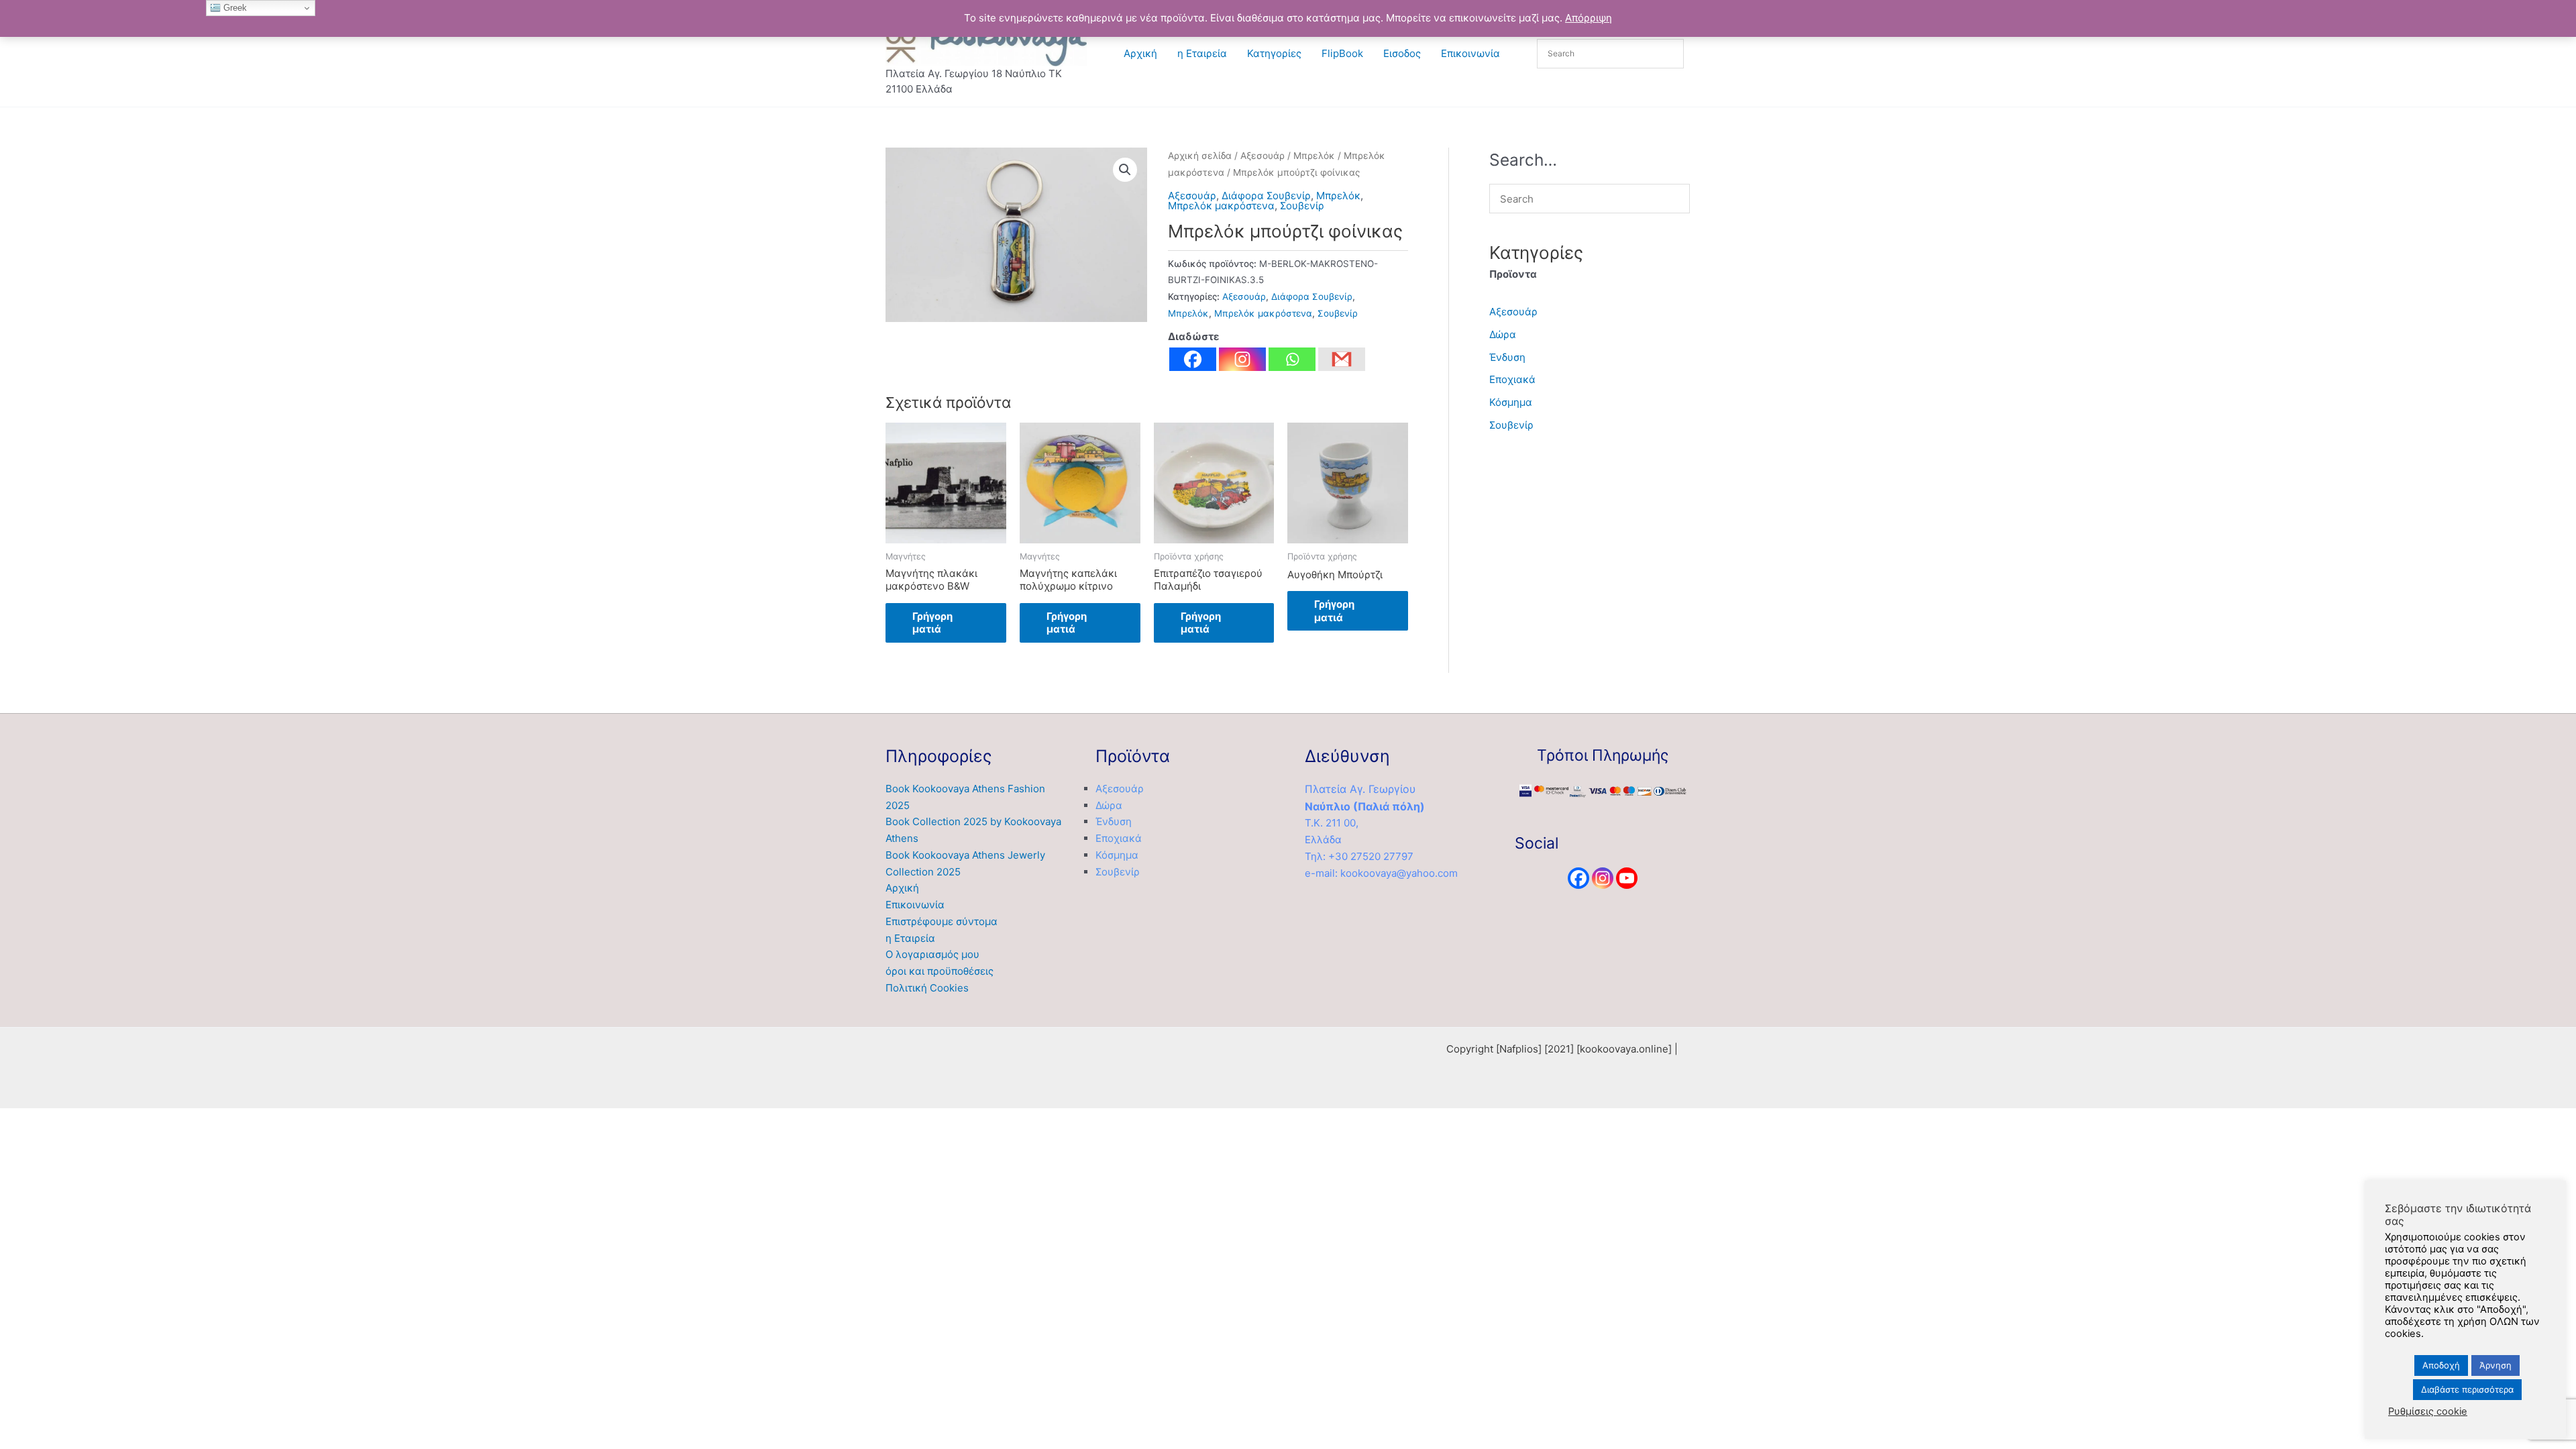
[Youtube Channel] (1627, 878)
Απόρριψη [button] (1589, 18)
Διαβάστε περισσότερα (2467, 1389)
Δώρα (1503, 334)
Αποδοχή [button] (2441, 1365)
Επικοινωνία (1470, 53)
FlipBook (1342, 53)
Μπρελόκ (1314, 156)
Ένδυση (1507, 357)
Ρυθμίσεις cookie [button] (2428, 1411)
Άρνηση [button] (2495, 1365)
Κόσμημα (1511, 402)
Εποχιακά (1512, 379)
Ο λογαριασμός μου (932, 954)
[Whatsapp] (1292, 359)
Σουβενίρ (1302, 206)
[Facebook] (1193, 359)
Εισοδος (1402, 53)
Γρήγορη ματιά (932, 623)
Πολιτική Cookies (927, 988)
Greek (234, 8)
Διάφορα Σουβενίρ (1266, 196)
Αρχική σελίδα (1200, 156)
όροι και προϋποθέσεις (940, 971)
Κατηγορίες (1274, 53)
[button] (1125, 170)
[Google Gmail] (1342, 359)
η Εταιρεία (1202, 53)
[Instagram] (1242, 359)
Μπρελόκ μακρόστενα (1221, 206)
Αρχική (1140, 53)
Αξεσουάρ (1263, 156)
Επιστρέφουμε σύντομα (942, 921)
